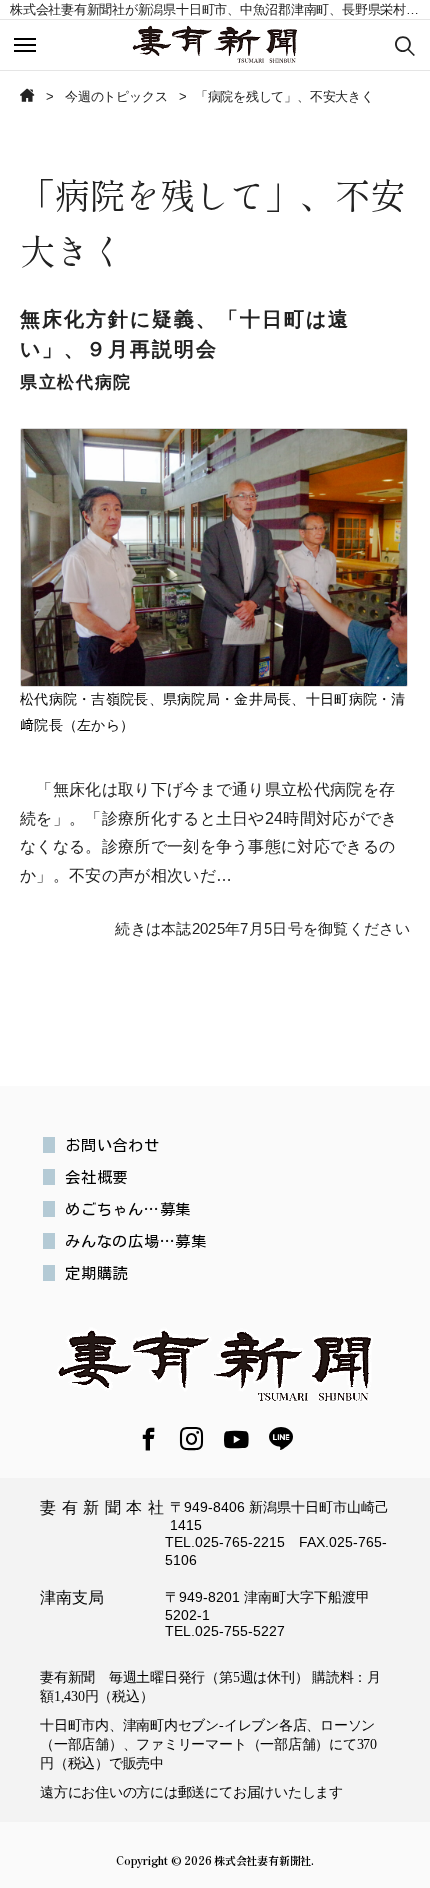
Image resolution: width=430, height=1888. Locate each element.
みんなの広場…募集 (136, 1241)
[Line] (281, 1441)
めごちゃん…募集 (128, 1209)
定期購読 (96, 1273)
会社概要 (96, 1177)
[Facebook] (148, 1441)
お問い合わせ (112, 1145)
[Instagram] (191, 1441)
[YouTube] (236, 1440)
